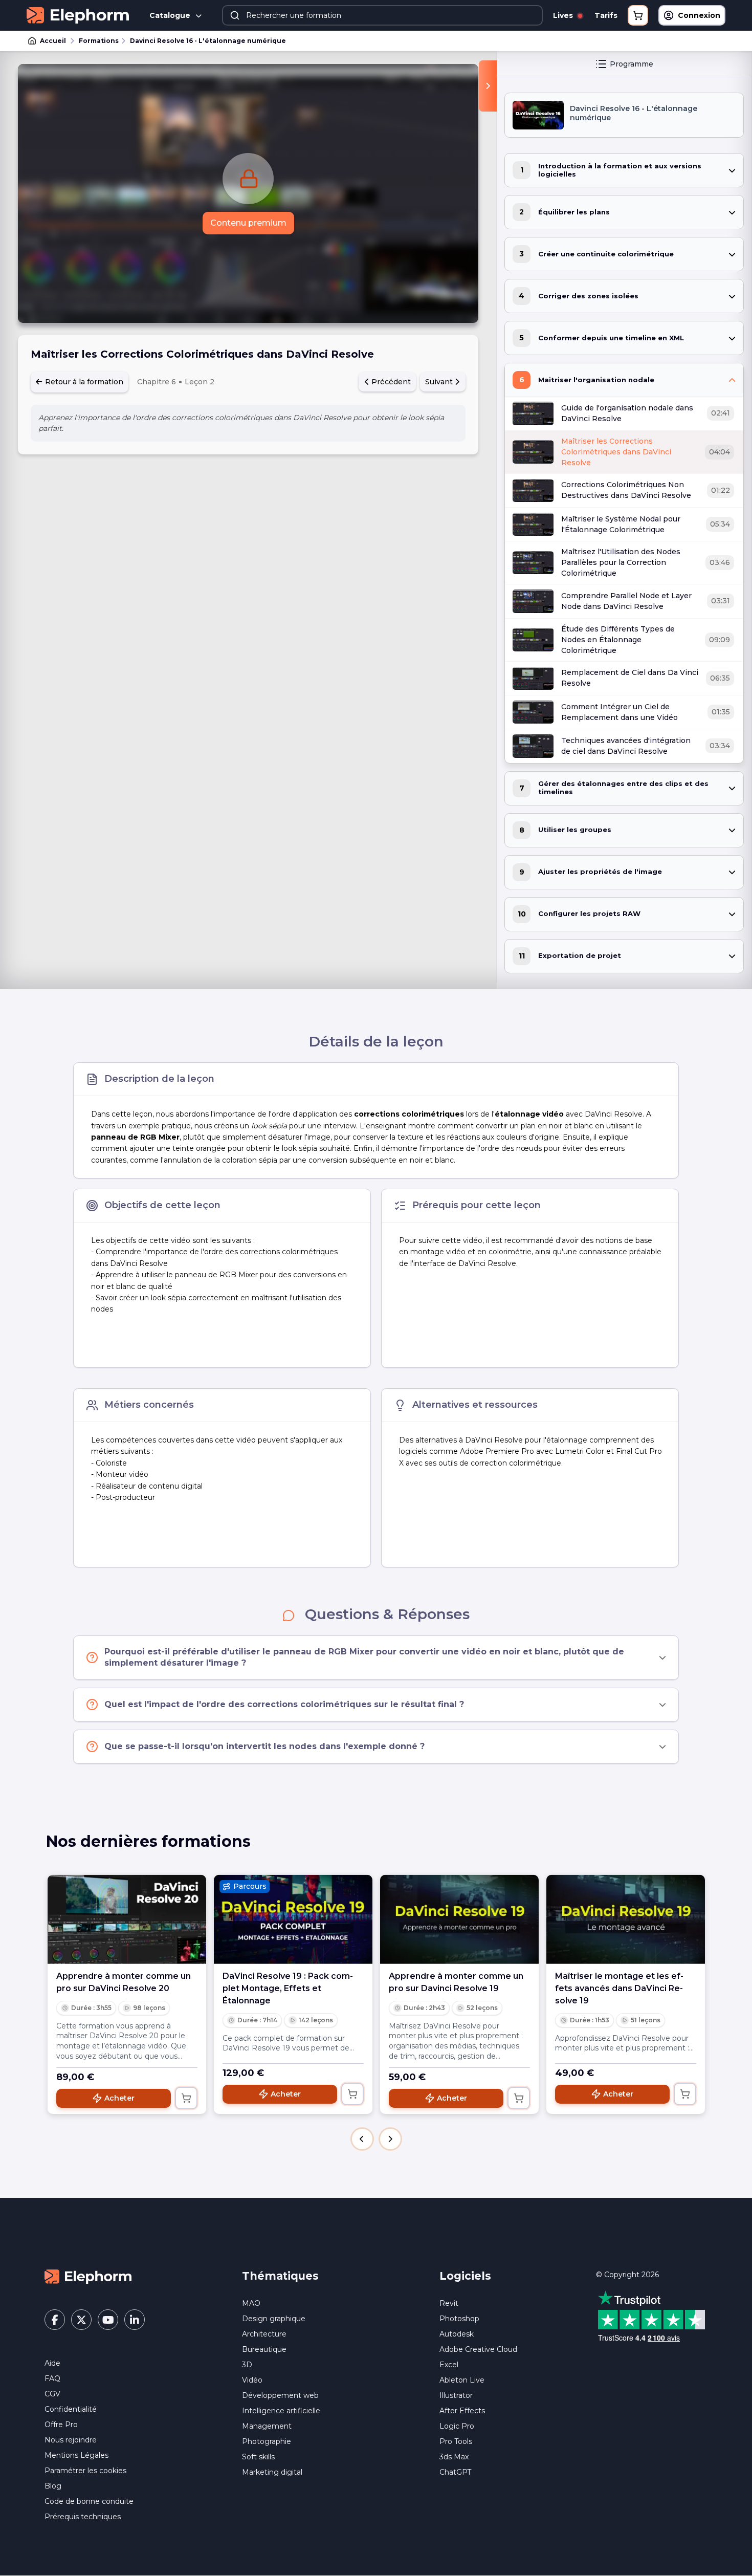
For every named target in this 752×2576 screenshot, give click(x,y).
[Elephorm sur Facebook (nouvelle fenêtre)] (55, 2320)
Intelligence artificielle (281, 2411)
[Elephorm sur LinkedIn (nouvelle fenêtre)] (135, 2320)
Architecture (264, 2334)
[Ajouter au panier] (186, 2098)
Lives (564, 15)
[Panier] (638, 15)
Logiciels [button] (465, 2276)
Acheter (119, 2098)
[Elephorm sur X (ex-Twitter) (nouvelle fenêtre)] (81, 2320)
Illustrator (456, 2395)
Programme (632, 64)
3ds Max (454, 2457)
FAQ (52, 2378)
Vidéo (252, 2380)
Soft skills (258, 2457)
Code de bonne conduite (89, 2501)
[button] (362, 2139)
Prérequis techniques (83, 2517)
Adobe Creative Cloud (478, 2349)
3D (247, 2365)
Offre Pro (61, 2425)
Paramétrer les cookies (85, 2471)
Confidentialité (71, 2409)
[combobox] (382, 15)
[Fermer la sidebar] (488, 86)
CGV (52, 2394)
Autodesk (457, 2334)
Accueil (53, 41)
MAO (251, 2303)
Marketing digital (272, 2472)
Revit (449, 2303)
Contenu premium (248, 223)
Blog (53, 2486)
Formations (99, 41)
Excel (449, 2365)
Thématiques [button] (280, 2276)
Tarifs (606, 15)
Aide (52, 2363)
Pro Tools (456, 2441)
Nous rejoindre (71, 2440)
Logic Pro (457, 2426)
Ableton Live (462, 2380)
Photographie (267, 2441)
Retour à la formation (83, 382)
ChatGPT (455, 2472)
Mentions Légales (76, 2455)
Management (267, 2426)
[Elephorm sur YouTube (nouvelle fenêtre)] (108, 2320)
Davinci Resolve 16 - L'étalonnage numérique (208, 41)
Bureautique (264, 2349)
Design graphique (274, 2319)
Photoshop (459, 2319)
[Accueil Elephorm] (88, 2276)
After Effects (462, 2411)
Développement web (280, 2395)
